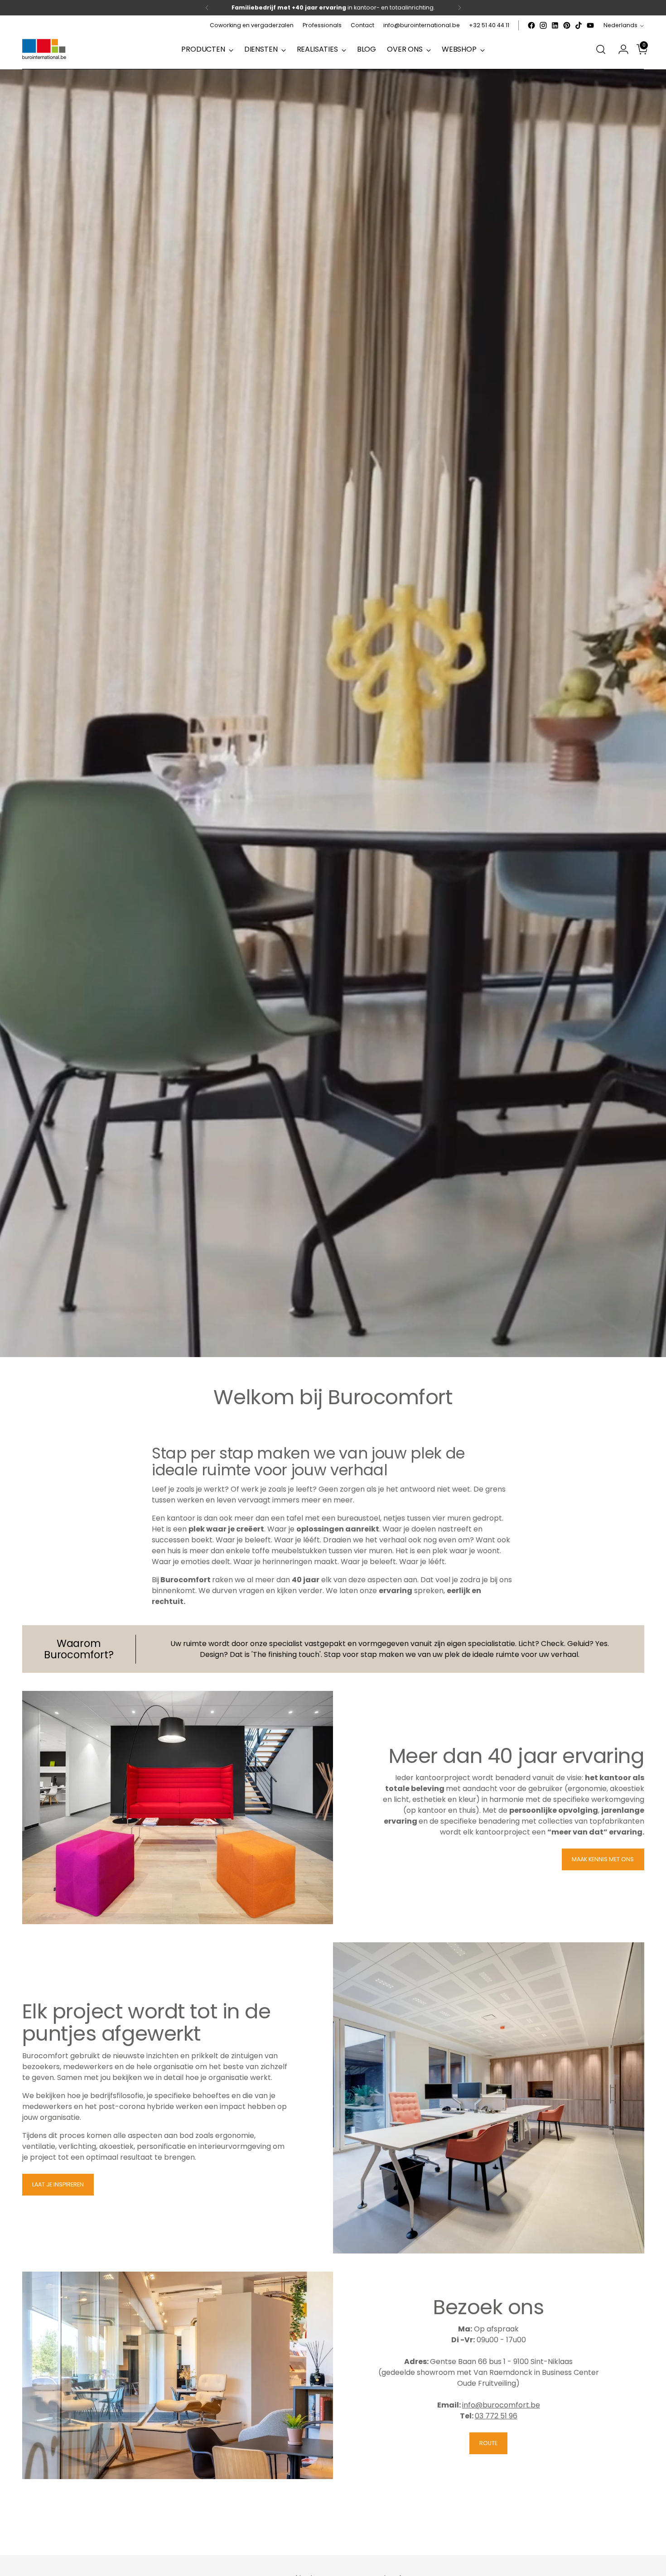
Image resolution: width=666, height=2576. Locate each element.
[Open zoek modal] (601, 49)
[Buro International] (45, 50)
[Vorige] (207, 8)
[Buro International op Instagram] (543, 25)
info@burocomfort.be (501, 2405)
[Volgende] (459, 8)
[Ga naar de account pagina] (620, 49)
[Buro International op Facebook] (531, 25)
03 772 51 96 (496, 2416)
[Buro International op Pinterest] (567, 25)
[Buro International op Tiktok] (579, 25)
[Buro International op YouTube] (590, 25)
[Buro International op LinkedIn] (555, 25)
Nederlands (620, 25)
